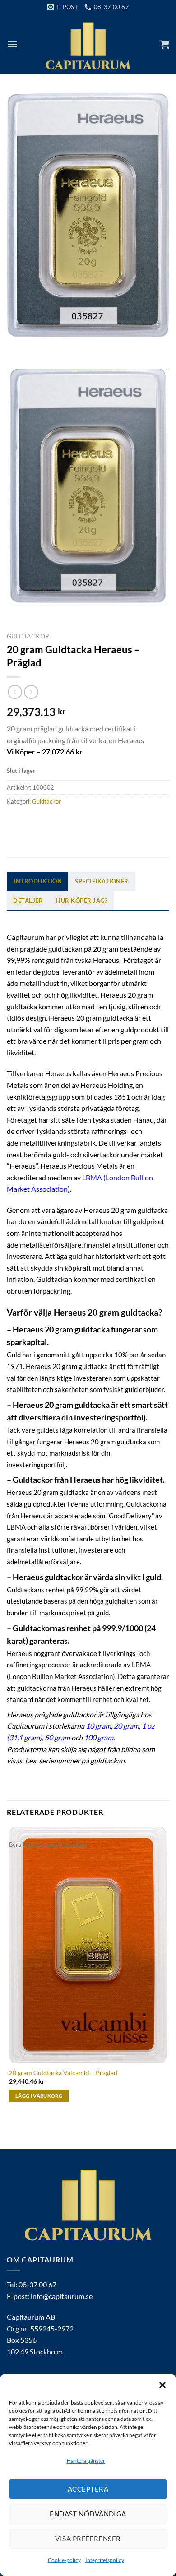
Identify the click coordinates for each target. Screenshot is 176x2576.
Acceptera (88, 2489)
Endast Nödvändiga (88, 2514)
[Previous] (16, 346)
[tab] (38, 881)
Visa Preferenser (88, 2539)
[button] (162, 2385)
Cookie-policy (64, 2560)
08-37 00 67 (37, 2284)
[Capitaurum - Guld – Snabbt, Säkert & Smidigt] (88, 44)
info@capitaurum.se (62, 2296)
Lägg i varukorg (39, 2096)
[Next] (40, 346)
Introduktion (38, 881)
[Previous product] (31, 692)
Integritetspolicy (105, 2560)
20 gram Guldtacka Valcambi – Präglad (63, 2073)
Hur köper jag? (81, 901)
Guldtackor (28, 636)
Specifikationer (102, 881)
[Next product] (15, 692)
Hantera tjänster (86, 2461)
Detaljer (28, 901)
